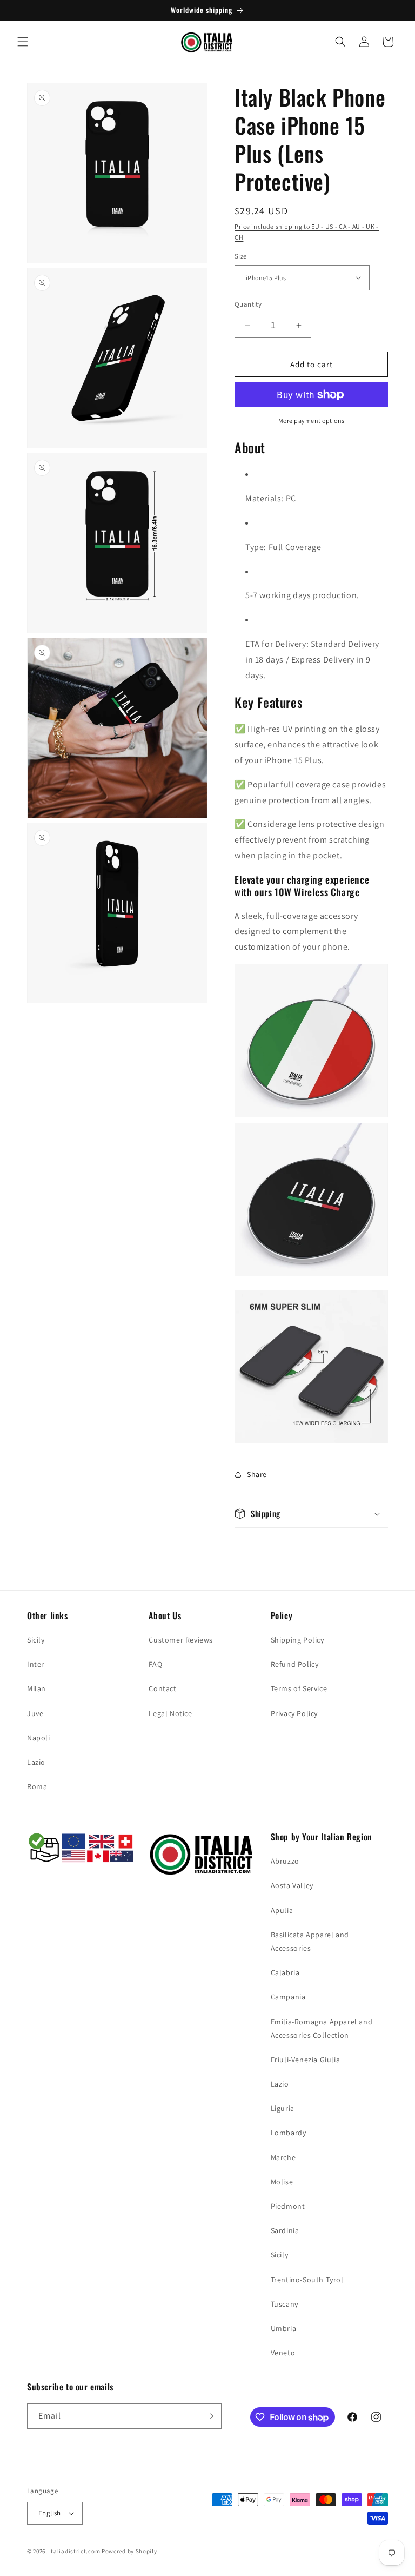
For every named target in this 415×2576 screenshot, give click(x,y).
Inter (36, 1664)
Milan (36, 1688)
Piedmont (288, 2206)
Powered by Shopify (129, 2551)
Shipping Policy (297, 1640)
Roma (37, 1786)
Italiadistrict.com (75, 2551)
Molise (282, 2182)
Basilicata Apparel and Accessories (310, 1941)
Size (241, 256)
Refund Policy (295, 1664)
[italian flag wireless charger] (311, 1114)
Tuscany (285, 2304)
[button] (23, 42)
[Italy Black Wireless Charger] (311, 1282)
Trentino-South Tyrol (307, 2280)
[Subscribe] (209, 2416)
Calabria (285, 1972)
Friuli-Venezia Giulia (306, 2060)
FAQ (155, 1664)
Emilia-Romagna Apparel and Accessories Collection (322, 2028)
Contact (162, 1688)
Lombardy (289, 2133)
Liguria (283, 2108)
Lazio (36, 1762)
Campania (288, 1997)
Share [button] (257, 1474)
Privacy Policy (294, 1713)
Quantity (248, 304)
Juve (35, 1713)
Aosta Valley (292, 1885)
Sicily (36, 1640)
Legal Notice (170, 1713)
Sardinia (285, 2230)
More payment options (312, 420)
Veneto (283, 2353)
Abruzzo (285, 1861)
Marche (283, 2157)
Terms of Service (299, 1688)
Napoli (39, 1738)
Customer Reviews (181, 1640)
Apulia (282, 1910)
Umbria (284, 2328)
